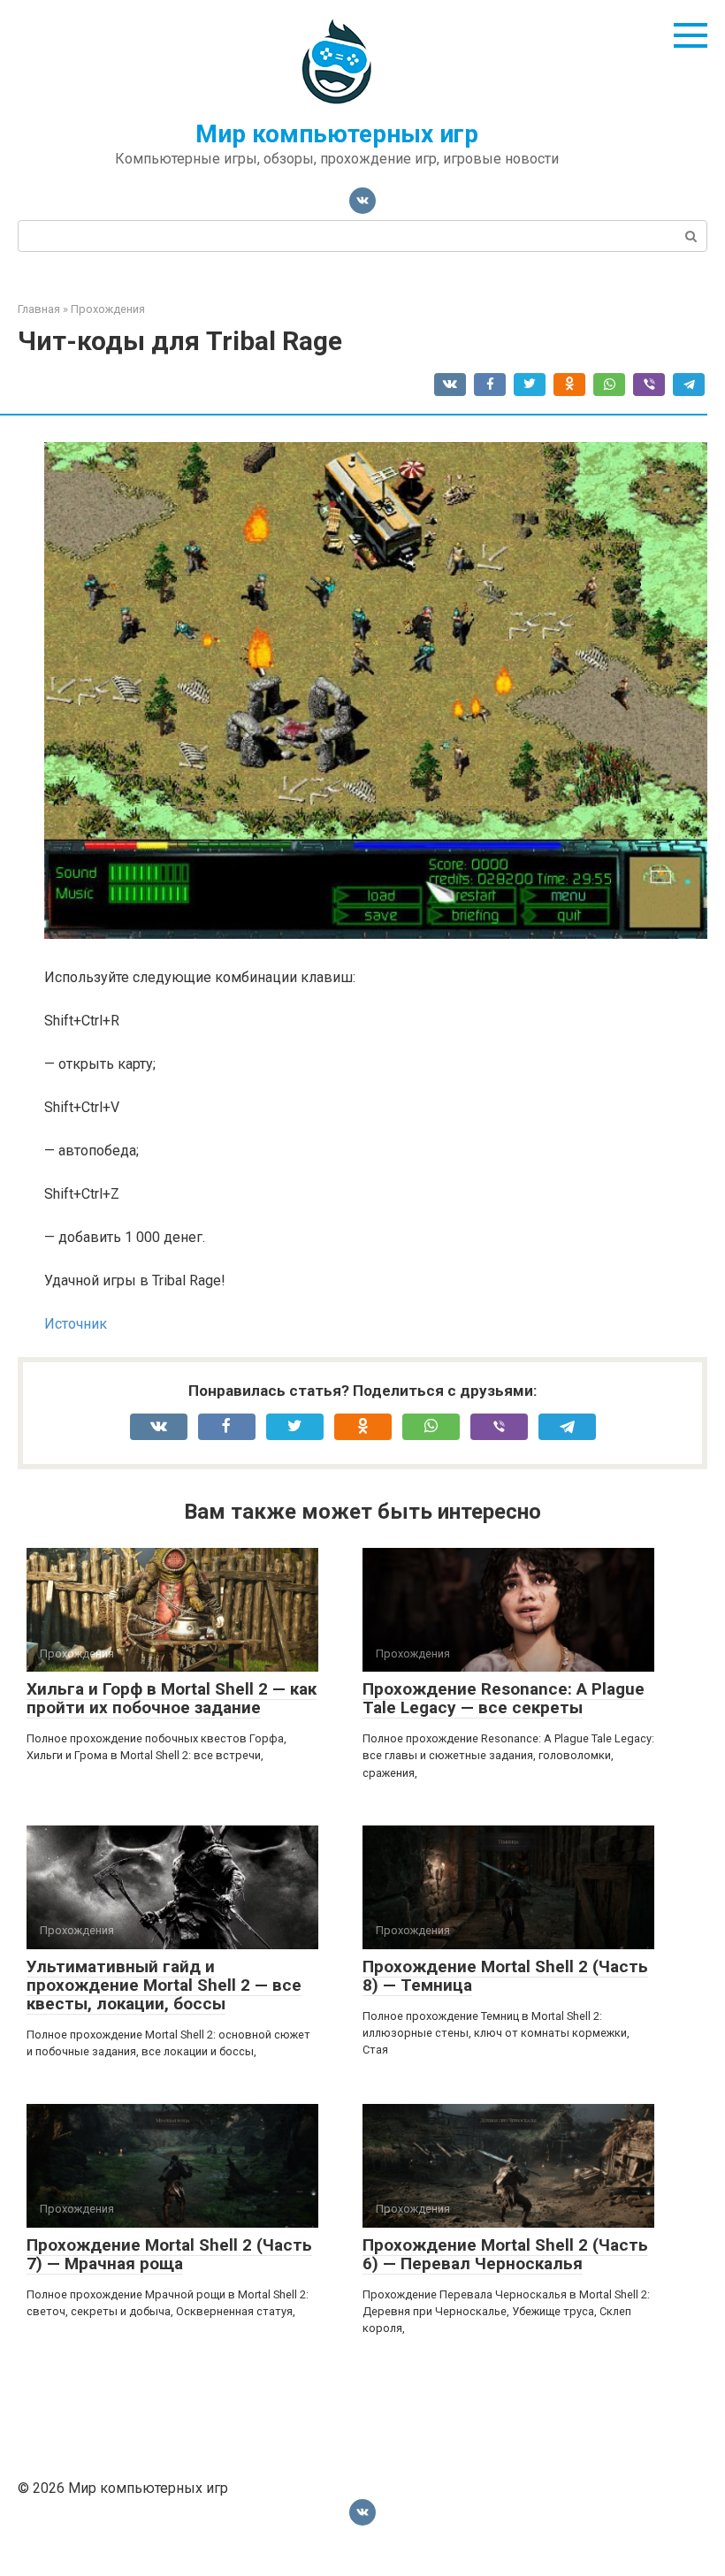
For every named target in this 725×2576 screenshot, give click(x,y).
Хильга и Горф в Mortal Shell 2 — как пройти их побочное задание (172, 1698)
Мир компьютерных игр (337, 134)
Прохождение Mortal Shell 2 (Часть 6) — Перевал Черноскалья (505, 2254)
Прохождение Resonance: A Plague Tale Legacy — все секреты (504, 1698)
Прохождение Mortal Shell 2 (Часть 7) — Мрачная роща (169, 2254)
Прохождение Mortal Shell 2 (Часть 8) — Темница (505, 1976)
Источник (76, 1324)
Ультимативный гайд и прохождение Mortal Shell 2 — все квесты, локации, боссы (164, 1985)
